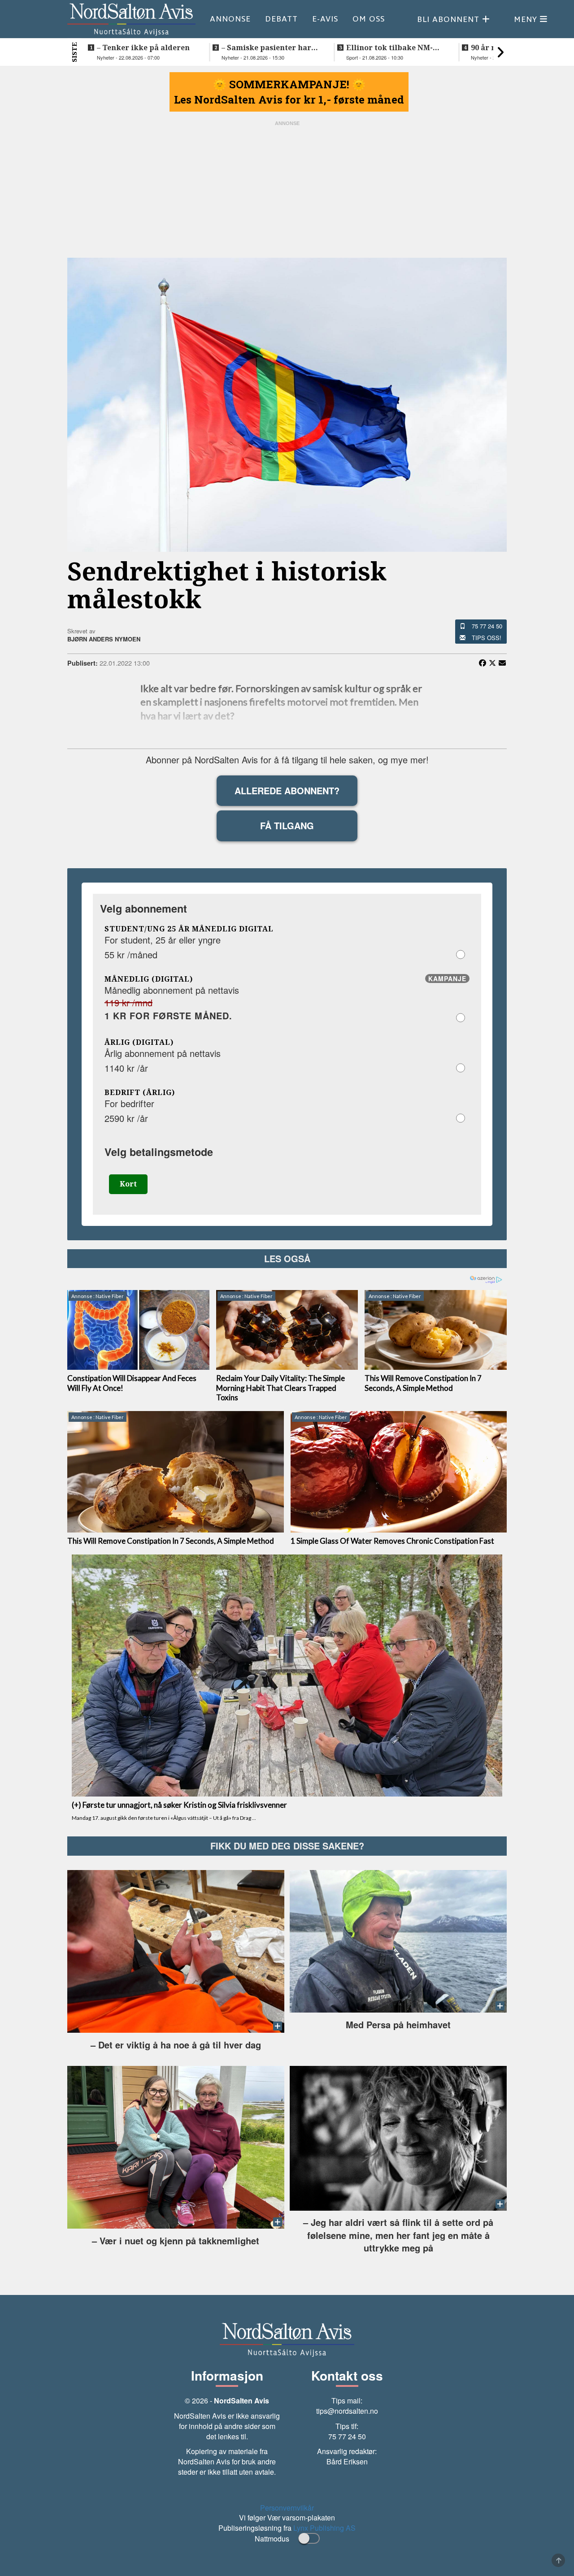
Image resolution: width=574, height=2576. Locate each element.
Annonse (230, 19)
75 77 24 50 (487, 626)
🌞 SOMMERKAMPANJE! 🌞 (289, 84)
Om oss (369, 19)
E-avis (325, 19)
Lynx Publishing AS (324, 2528)
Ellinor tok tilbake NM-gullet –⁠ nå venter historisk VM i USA (389, 48)
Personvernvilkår (287, 2508)
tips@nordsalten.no (347, 2411)
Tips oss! (487, 638)
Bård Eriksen (347, 2461)
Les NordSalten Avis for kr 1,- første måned (289, 100)
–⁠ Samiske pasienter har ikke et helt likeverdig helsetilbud (266, 48)
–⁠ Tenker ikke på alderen (143, 48)
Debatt (281, 19)
